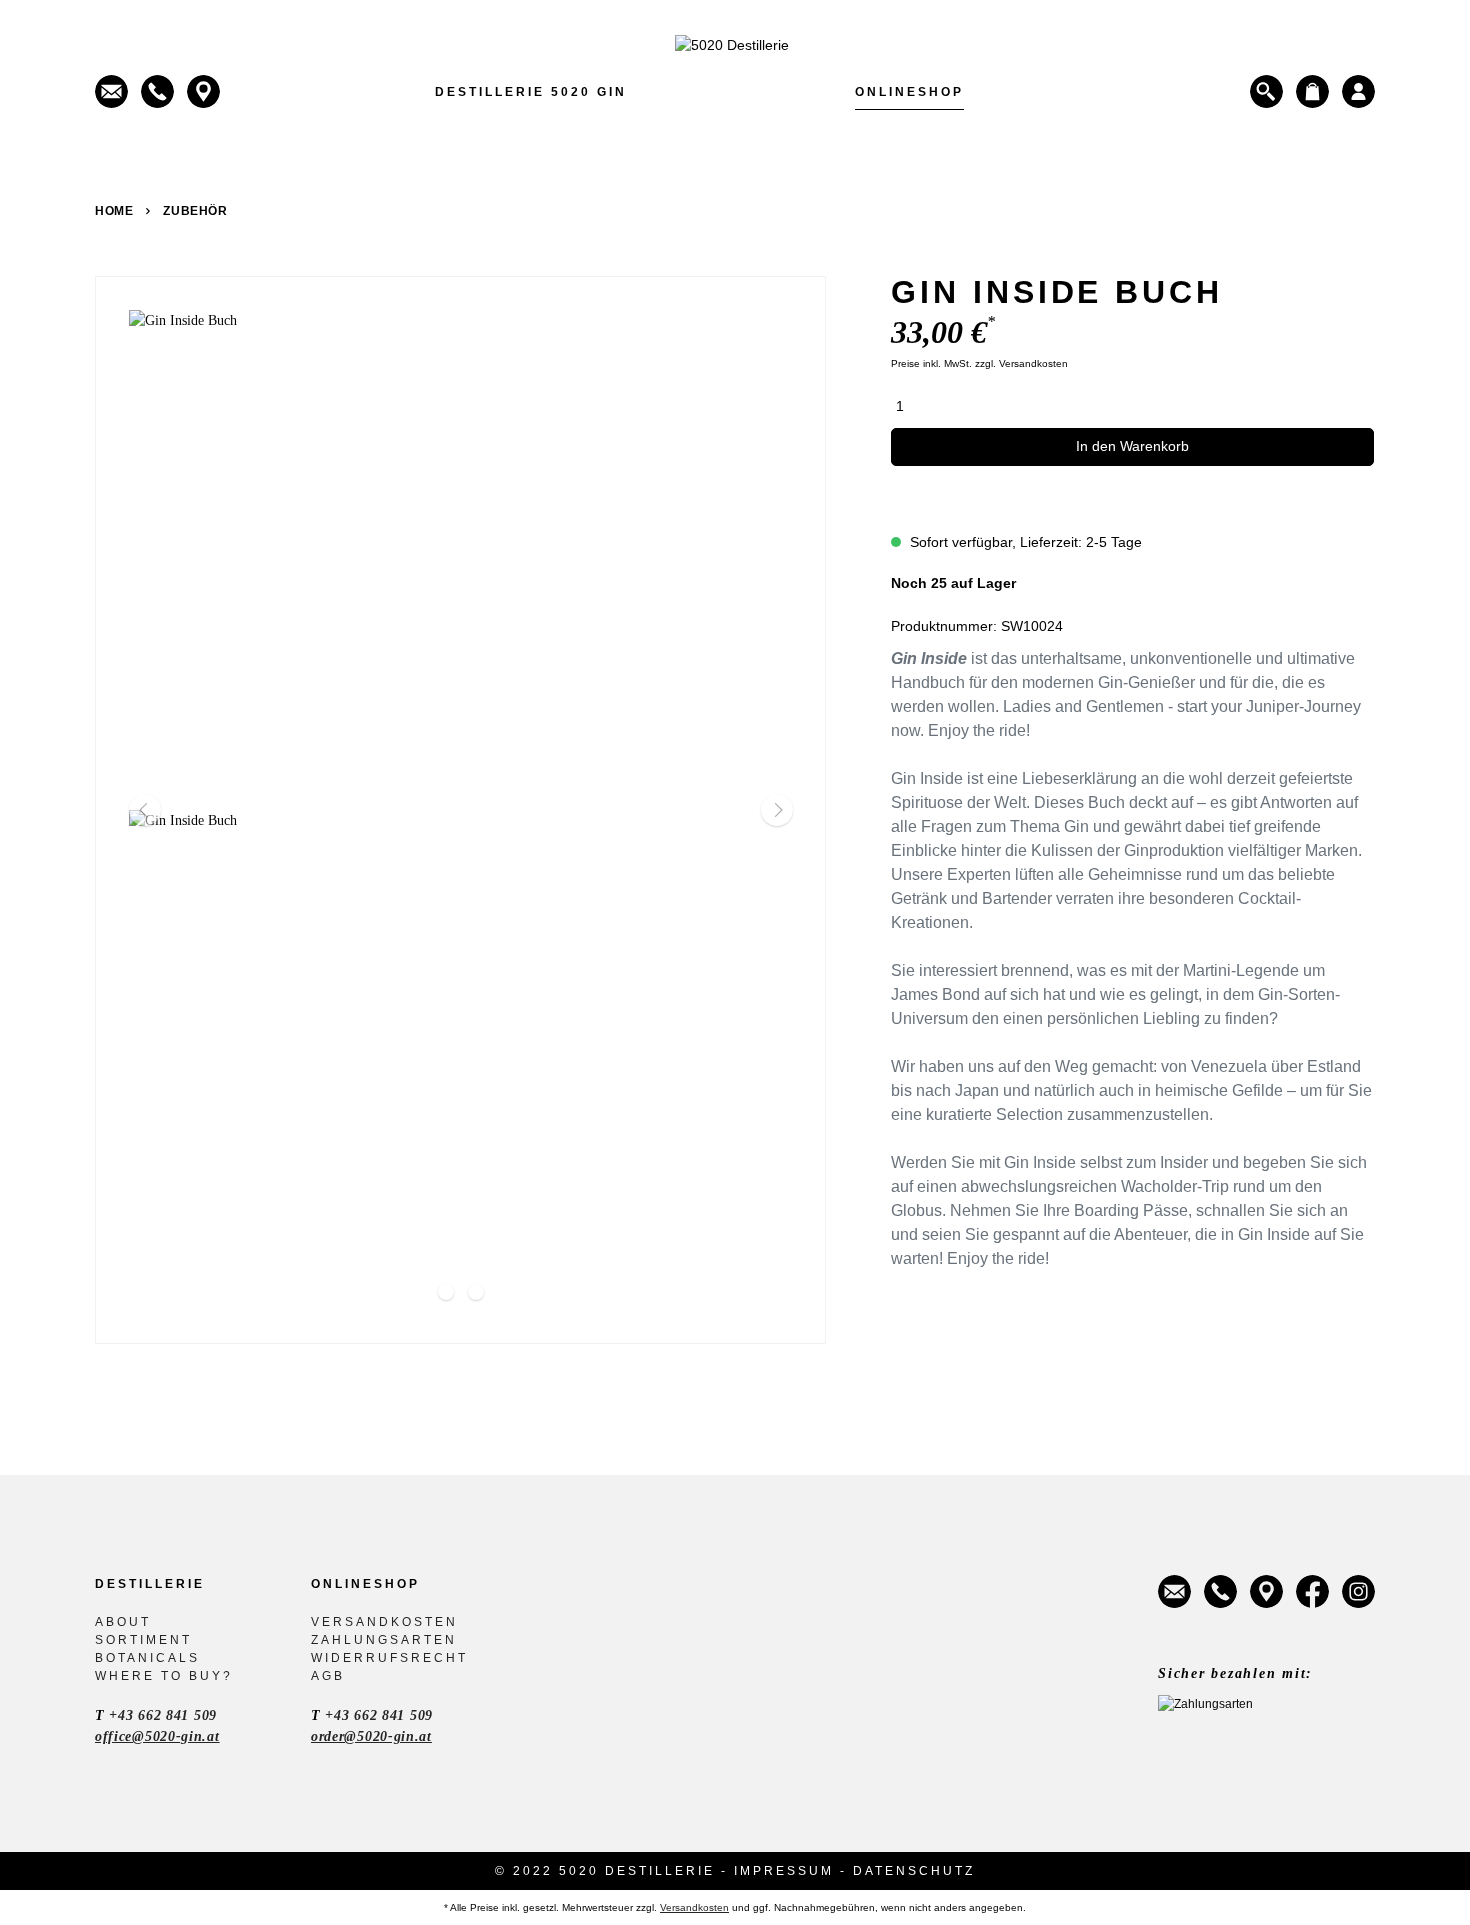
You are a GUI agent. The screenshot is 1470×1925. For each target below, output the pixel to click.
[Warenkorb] (1312, 91)
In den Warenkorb (1132, 446)
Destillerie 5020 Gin (531, 92)
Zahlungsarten (384, 1640)
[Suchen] (1266, 91)
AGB (328, 1676)
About (123, 1622)
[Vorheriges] (145, 810)
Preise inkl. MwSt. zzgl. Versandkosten (979, 363)
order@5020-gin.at (371, 1736)
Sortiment (143, 1640)
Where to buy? (164, 1676)
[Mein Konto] (1358, 91)
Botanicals (147, 1658)
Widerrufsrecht (389, 1658)
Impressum (784, 1871)
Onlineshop (909, 92)
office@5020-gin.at (157, 1736)
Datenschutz (914, 1871)
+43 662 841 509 (163, 1715)
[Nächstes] (777, 810)
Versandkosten (384, 1622)
